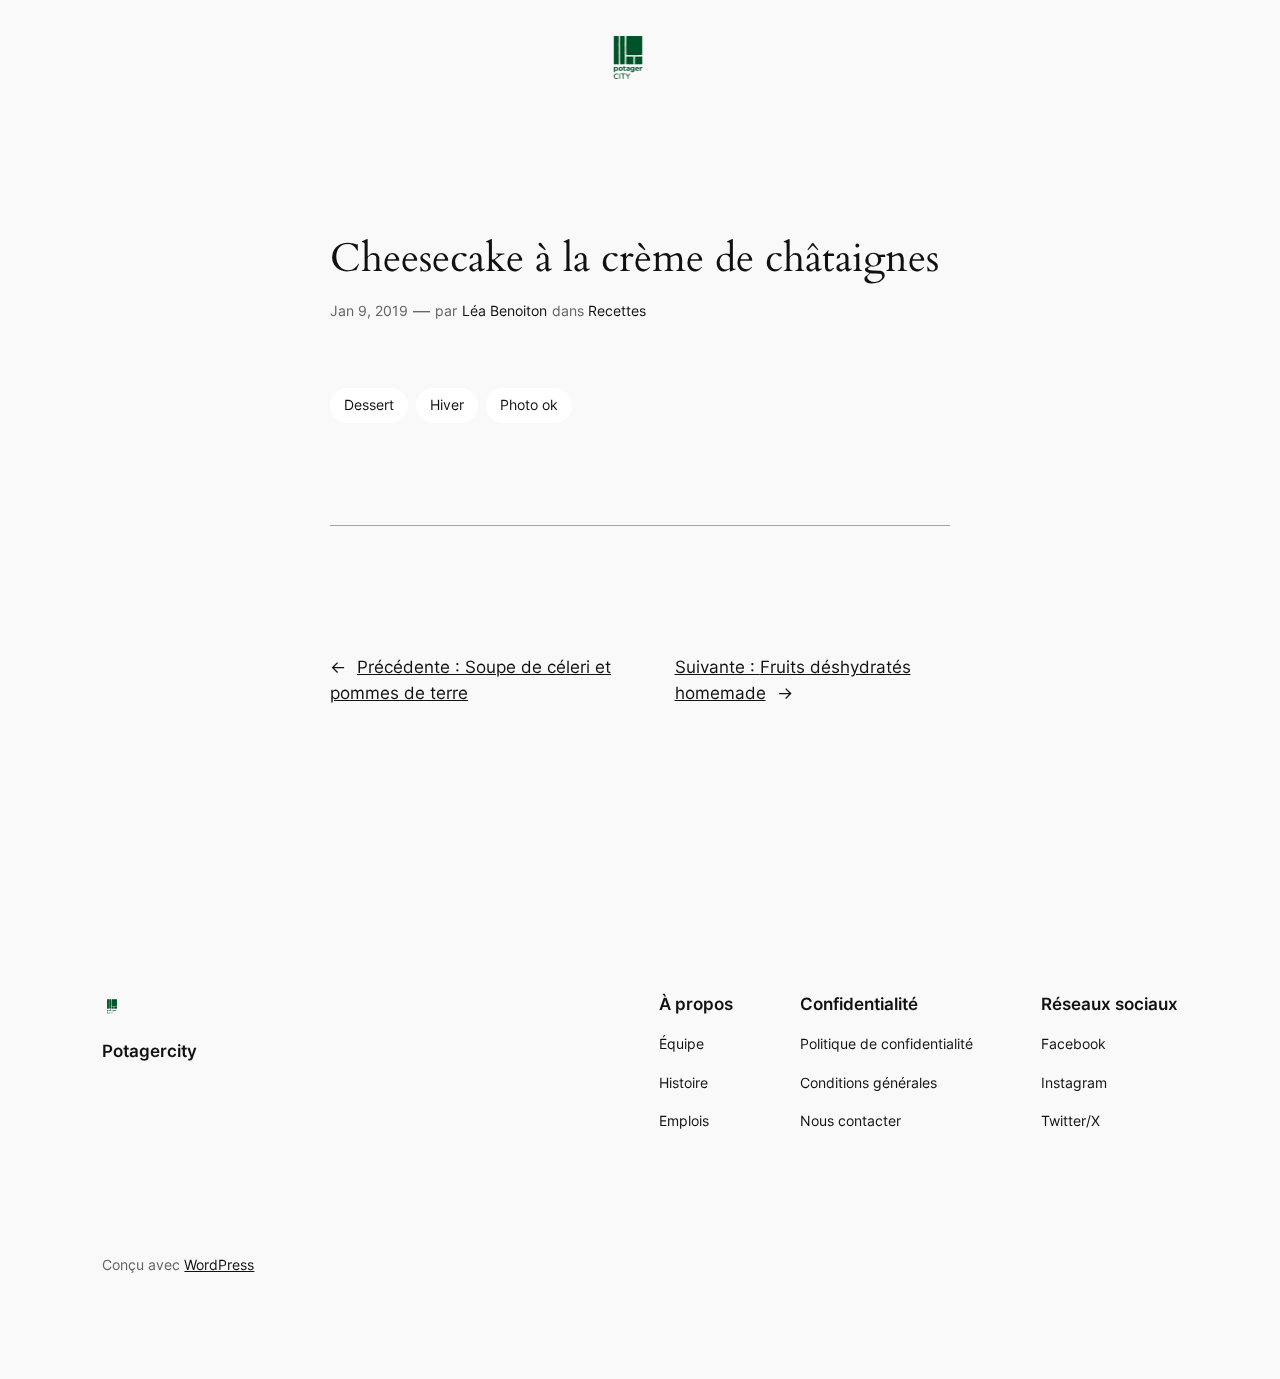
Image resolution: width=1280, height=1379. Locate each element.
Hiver (447, 404)
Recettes (617, 310)
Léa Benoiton (504, 310)
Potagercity (149, 1051)
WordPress (219, 1264)
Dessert (369, 404)
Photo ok (529, 404)
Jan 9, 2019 (369, 310)
